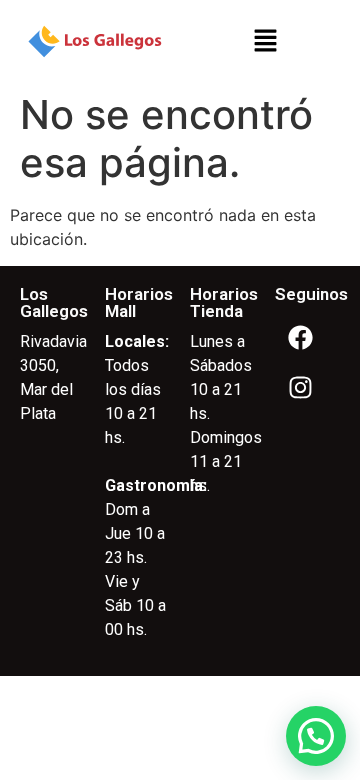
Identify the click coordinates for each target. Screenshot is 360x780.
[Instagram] (300, 388)
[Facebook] (300, 338)
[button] (265, 41)
